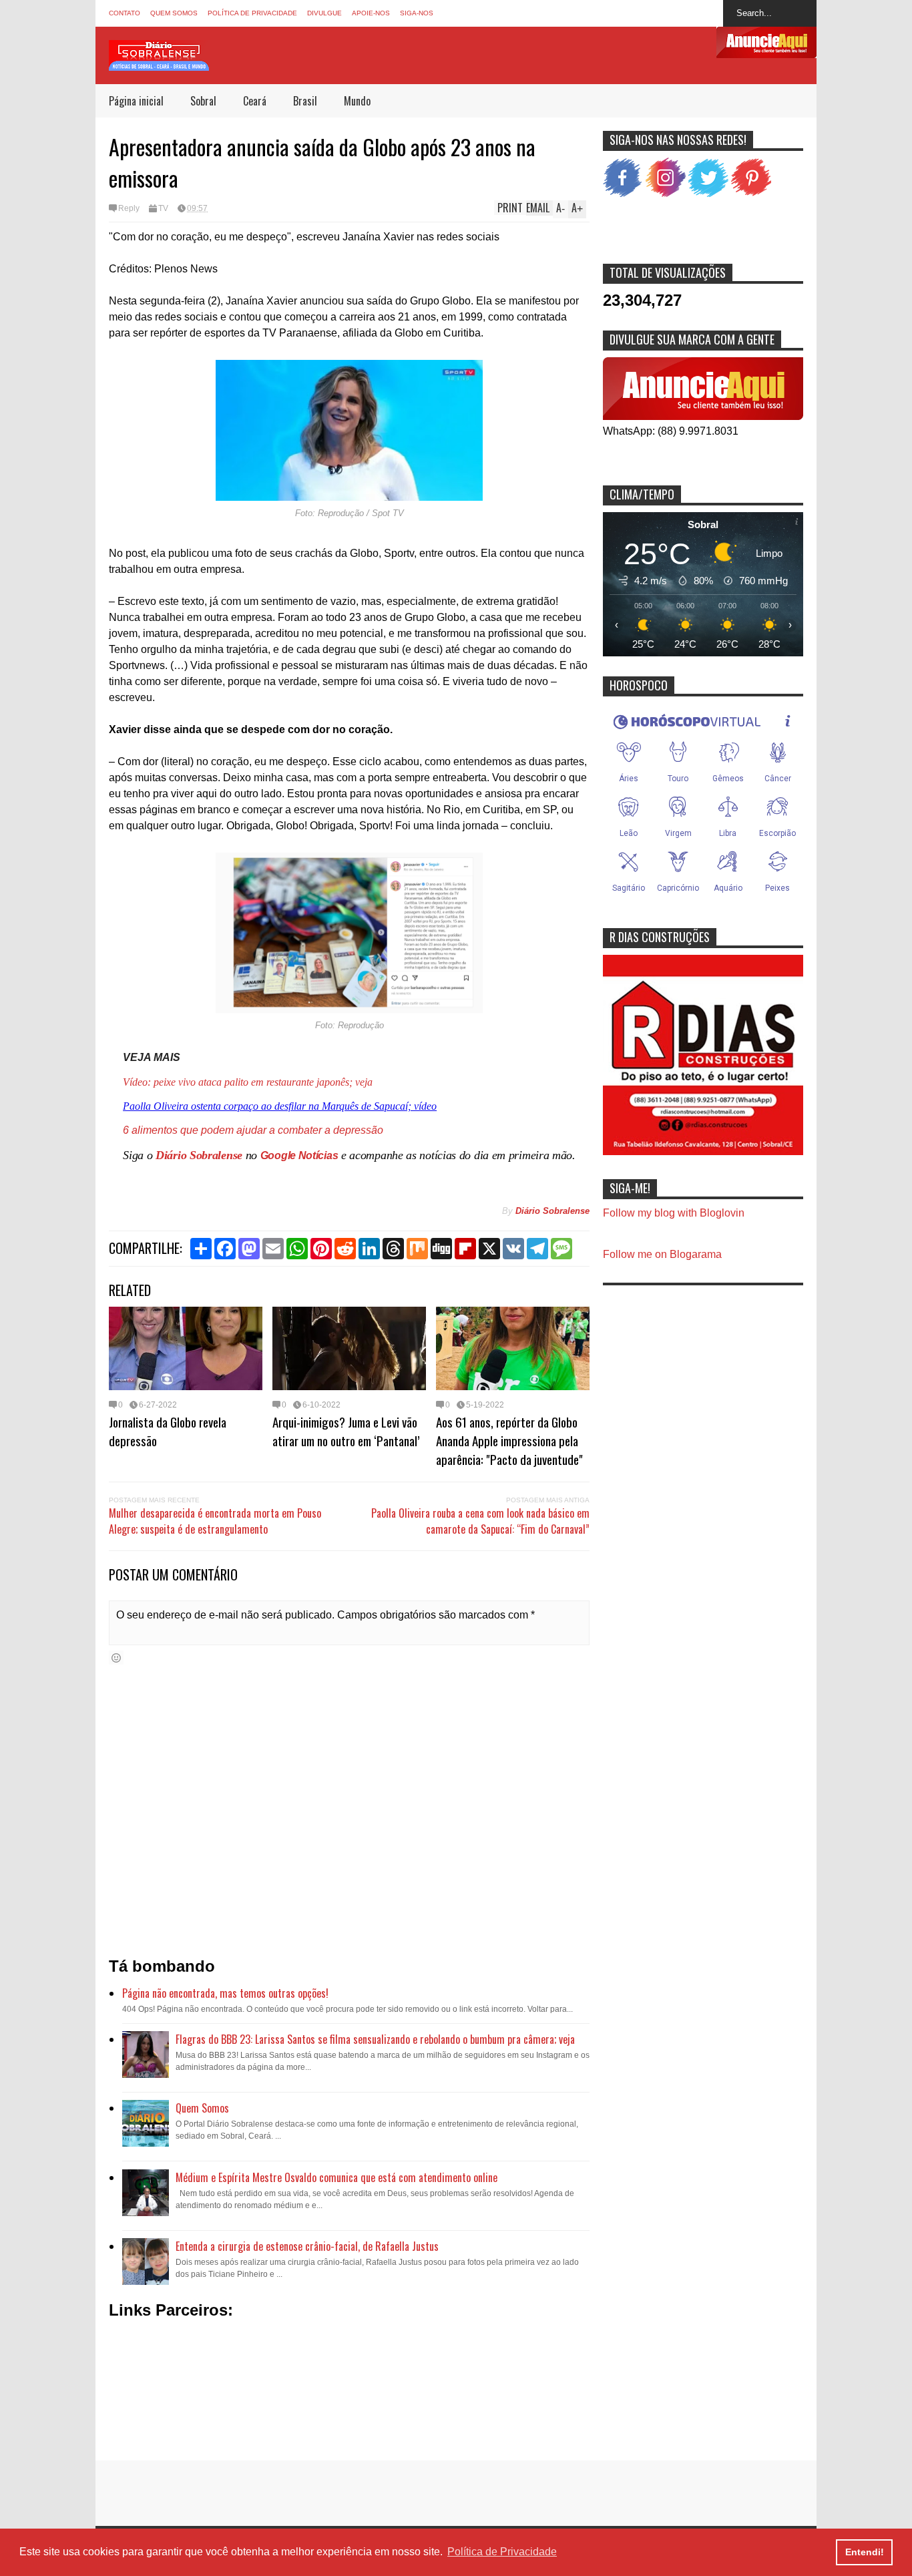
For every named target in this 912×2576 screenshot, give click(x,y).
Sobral (203, 101)
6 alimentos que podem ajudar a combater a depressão (253, 1130)
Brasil (305, 101)
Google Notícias (299, 1155)
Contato (125, 13)
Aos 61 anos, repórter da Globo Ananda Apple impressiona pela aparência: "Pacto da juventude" (509, 1440)
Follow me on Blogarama (662, 1254)
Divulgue (324, 13)
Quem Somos (174, 13)
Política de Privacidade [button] (502, 2552)
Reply (129, 208)
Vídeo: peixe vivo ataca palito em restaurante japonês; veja (248, 1082)
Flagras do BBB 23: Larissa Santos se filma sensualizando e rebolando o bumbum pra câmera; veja (375, 2039)
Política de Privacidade (252, 13)
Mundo (357, 101)
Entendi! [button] (865, 2552)
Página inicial (136, 101)
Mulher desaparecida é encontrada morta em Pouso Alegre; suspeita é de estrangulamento (215, 1521)
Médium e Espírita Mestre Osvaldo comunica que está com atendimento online (336, 2177)
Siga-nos (417, 13)
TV (163, 208)
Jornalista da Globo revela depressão (168, 1431)
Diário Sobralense (199, 1155)
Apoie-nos (371, 13)
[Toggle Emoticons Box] (116, 1658)
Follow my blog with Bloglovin (674, 1213)
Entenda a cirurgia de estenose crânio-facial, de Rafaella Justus (307, 2246)
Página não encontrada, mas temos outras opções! (225, 1993)
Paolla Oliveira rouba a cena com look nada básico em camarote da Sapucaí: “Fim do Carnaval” (480, 1521)
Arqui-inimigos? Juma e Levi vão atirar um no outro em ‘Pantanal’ (346, 1431)
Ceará (255, 101)
